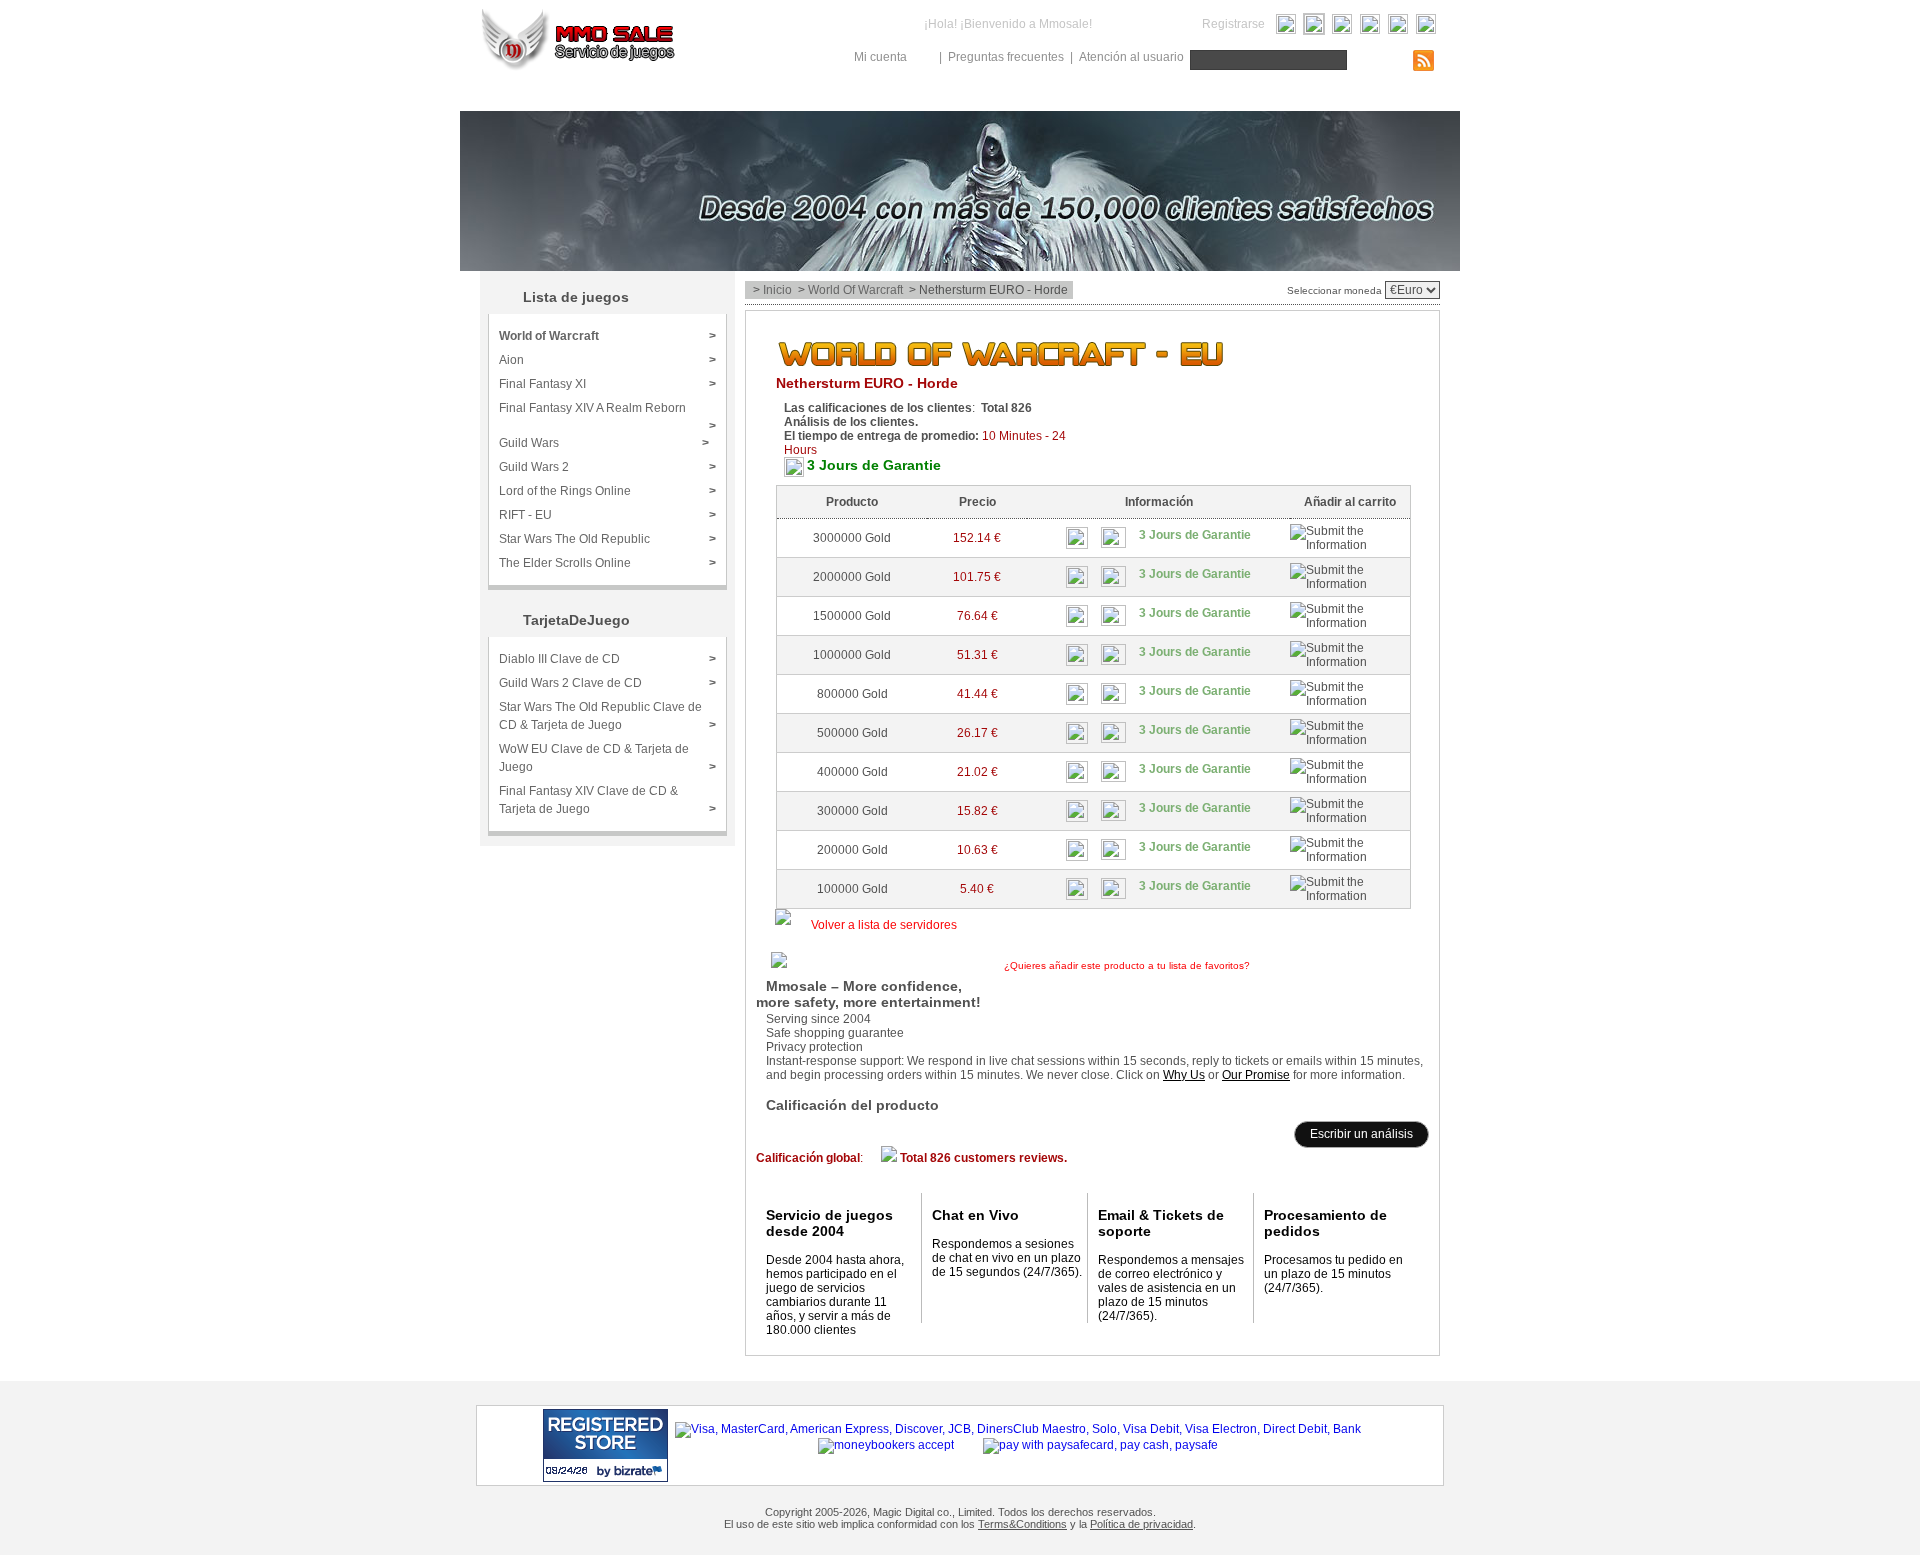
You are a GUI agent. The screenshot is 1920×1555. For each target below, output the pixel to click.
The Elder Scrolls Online (607, 563)
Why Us (1184, 1075)
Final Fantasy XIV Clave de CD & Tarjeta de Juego (607, 800)
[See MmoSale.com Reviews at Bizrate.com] (605, 1445)
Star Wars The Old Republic (607, 539)
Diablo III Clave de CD (607, 659)
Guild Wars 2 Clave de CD (607, 683)
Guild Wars (604, 443)
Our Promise (1256, 1075)
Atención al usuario (1131, 57)
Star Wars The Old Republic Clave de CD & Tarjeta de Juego (607, 716)
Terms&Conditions (1022, 1524)
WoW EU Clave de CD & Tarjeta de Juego (607, 758)
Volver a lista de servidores (884, 925)
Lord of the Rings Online (607, 491)
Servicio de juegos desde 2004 (829, 1223)
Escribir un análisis (1361, 1134)
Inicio (777, 290)
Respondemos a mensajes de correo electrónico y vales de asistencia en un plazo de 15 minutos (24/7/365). (1171, 1288)
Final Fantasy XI (607, 384)
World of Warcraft (855, 290)
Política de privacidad (1141, 1524)
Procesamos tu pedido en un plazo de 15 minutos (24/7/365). (1333, 1274)
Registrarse (1233, 24)
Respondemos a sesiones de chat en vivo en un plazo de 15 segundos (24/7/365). (1007, 1258)
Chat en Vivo (975, 1215)
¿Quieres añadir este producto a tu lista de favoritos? (1194, 965)
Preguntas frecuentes (1006, 57)
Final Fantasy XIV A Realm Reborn (607, 414)
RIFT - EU (607, 515)
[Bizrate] (614, 1470)
